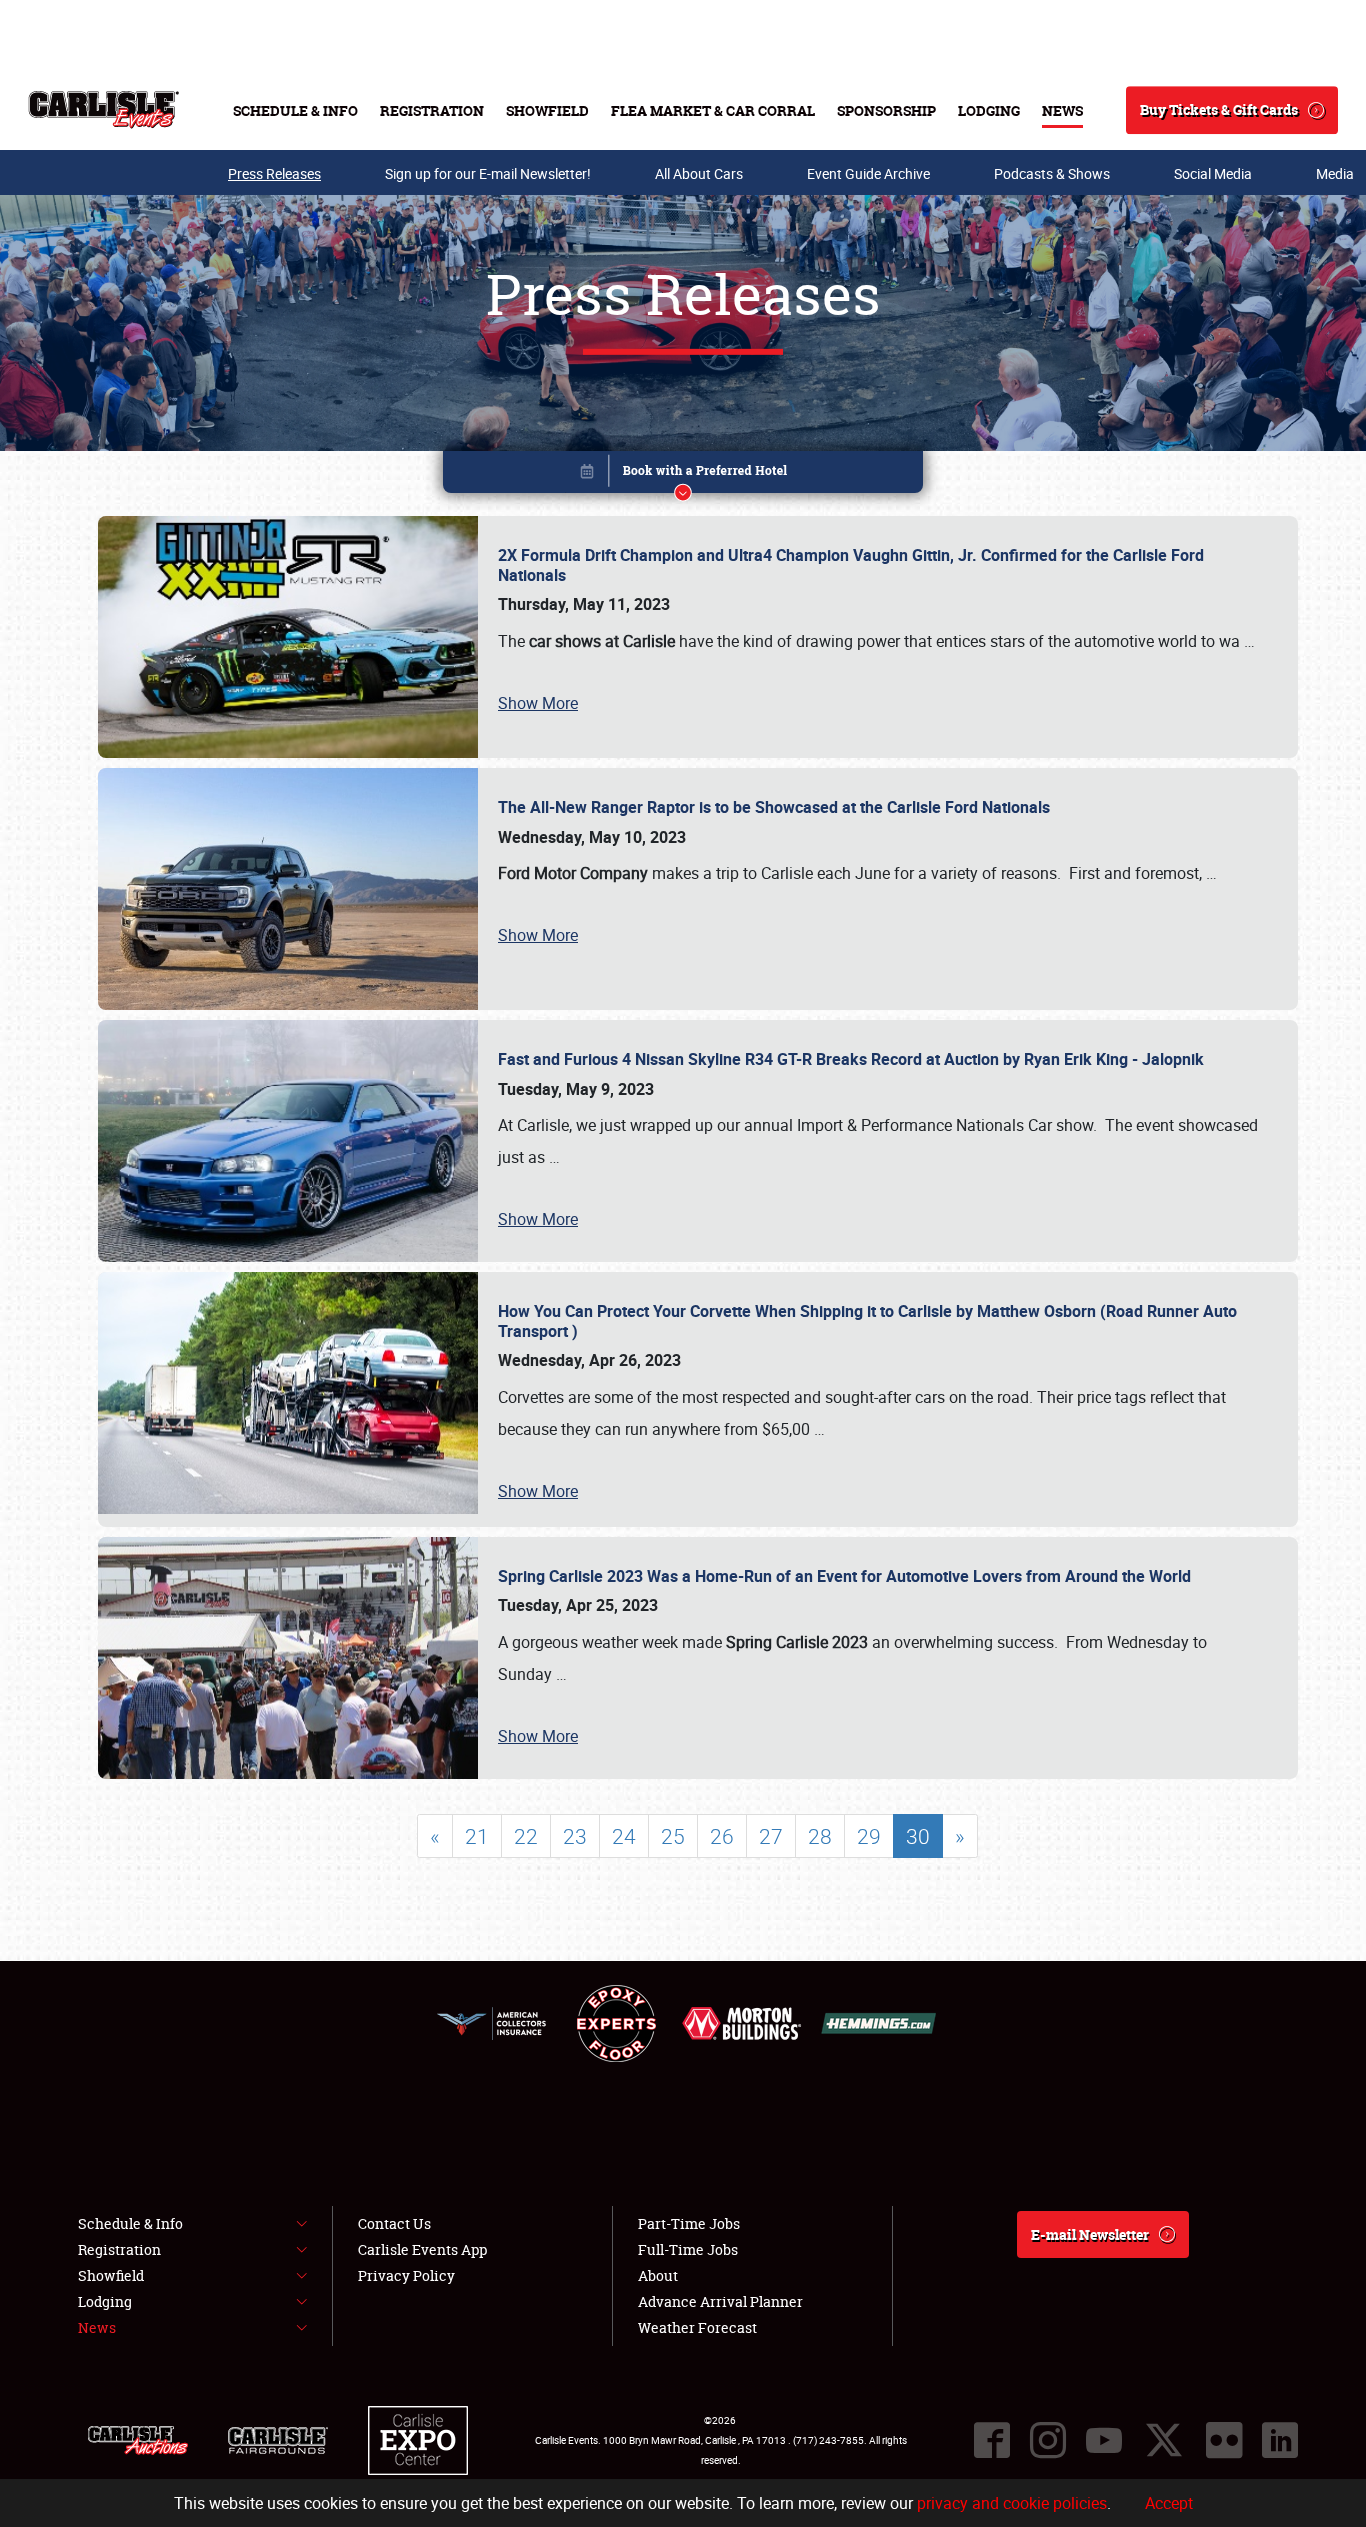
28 (820, 1836)
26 (722, 1836)
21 (477, 1836)
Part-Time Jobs (689, 2223)
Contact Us (394, 2223)
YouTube (1104, 2440)
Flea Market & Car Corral (713, 110)
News (1062, 110)
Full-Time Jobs (688, 2249)
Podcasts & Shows (1052, 173)
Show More (538, 703)
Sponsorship (886, 110)
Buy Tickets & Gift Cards (1219, 109)
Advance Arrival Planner (720, 2301)
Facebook (992, 2440)
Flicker (1224, 2440)
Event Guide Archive (868, 173)
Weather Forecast (697, 2327)
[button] (683, 475)
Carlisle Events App (422, 2249)
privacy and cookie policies (1012, 2503)
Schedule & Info (295, 110)
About (658, 2275)
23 (575, 1836)
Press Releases (274, 173)
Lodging (989, 110)
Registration (432, 110)
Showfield (547, 110)
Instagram (1048, 2440)
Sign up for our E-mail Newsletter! (488, 173)
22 (526, 1836)
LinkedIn (1280, 2440)
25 (673, 1836)
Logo (103, 110)
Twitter (1164, 2440)
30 (918, 1836)
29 (869, 1836)
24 (624, 1836)
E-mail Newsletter (1090, 2234)
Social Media (1213, 173)
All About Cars (699, 173)
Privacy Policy (406, 2275)
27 (771, 1836)
